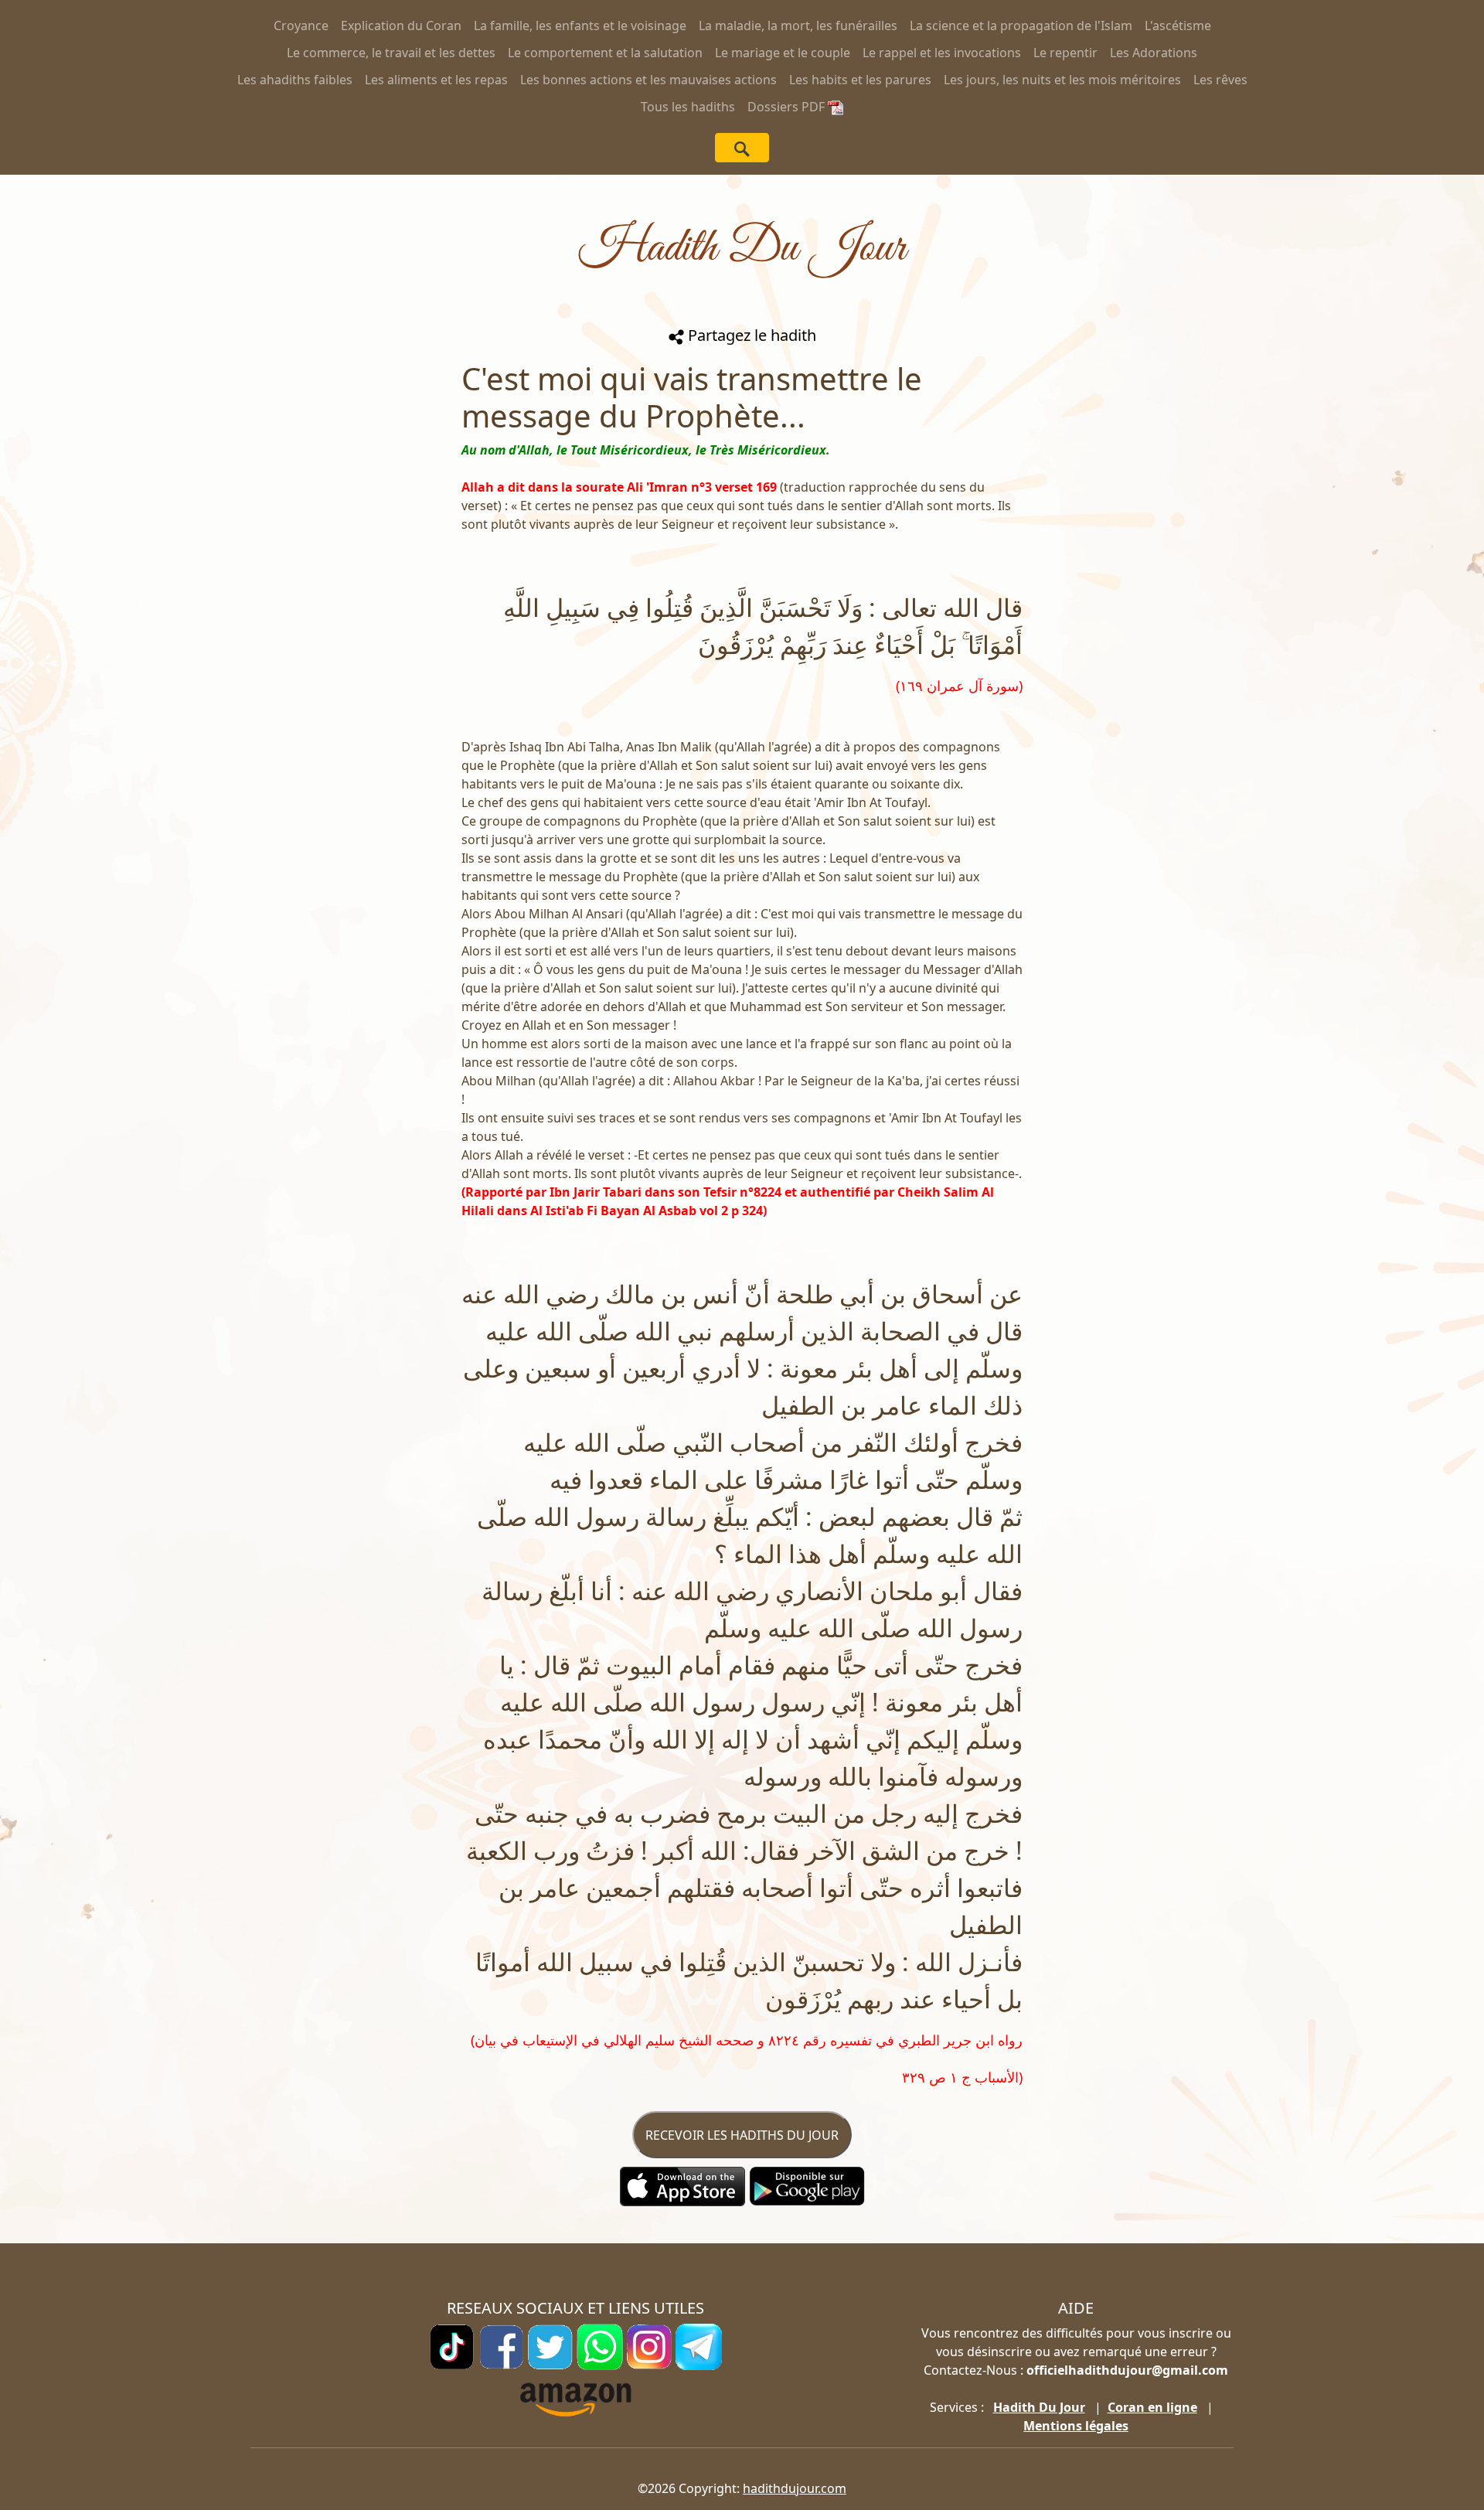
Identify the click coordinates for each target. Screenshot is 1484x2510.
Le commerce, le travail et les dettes (391, 53)
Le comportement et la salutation (605, 53)
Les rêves (1220, 80)
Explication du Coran (401, 26)
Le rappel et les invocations (942, 53)
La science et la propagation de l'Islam (1021, 26)
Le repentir (1065, 53)
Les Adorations (1154, 53)
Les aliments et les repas (436, 80)
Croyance (301, 26)
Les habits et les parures (860, 80)
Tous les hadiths (688, 107)
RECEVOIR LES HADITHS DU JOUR (742, 2135)
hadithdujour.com (795, 2488)
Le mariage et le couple (783, 53)
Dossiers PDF (788, 107)
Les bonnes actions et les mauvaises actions (648, 80)
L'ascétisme (1178, 26)
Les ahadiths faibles (295, 80)
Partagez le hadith (750, 335)
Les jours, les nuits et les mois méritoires (1062, 80)
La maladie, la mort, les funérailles (798, 26)
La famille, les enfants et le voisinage (580, 26)
